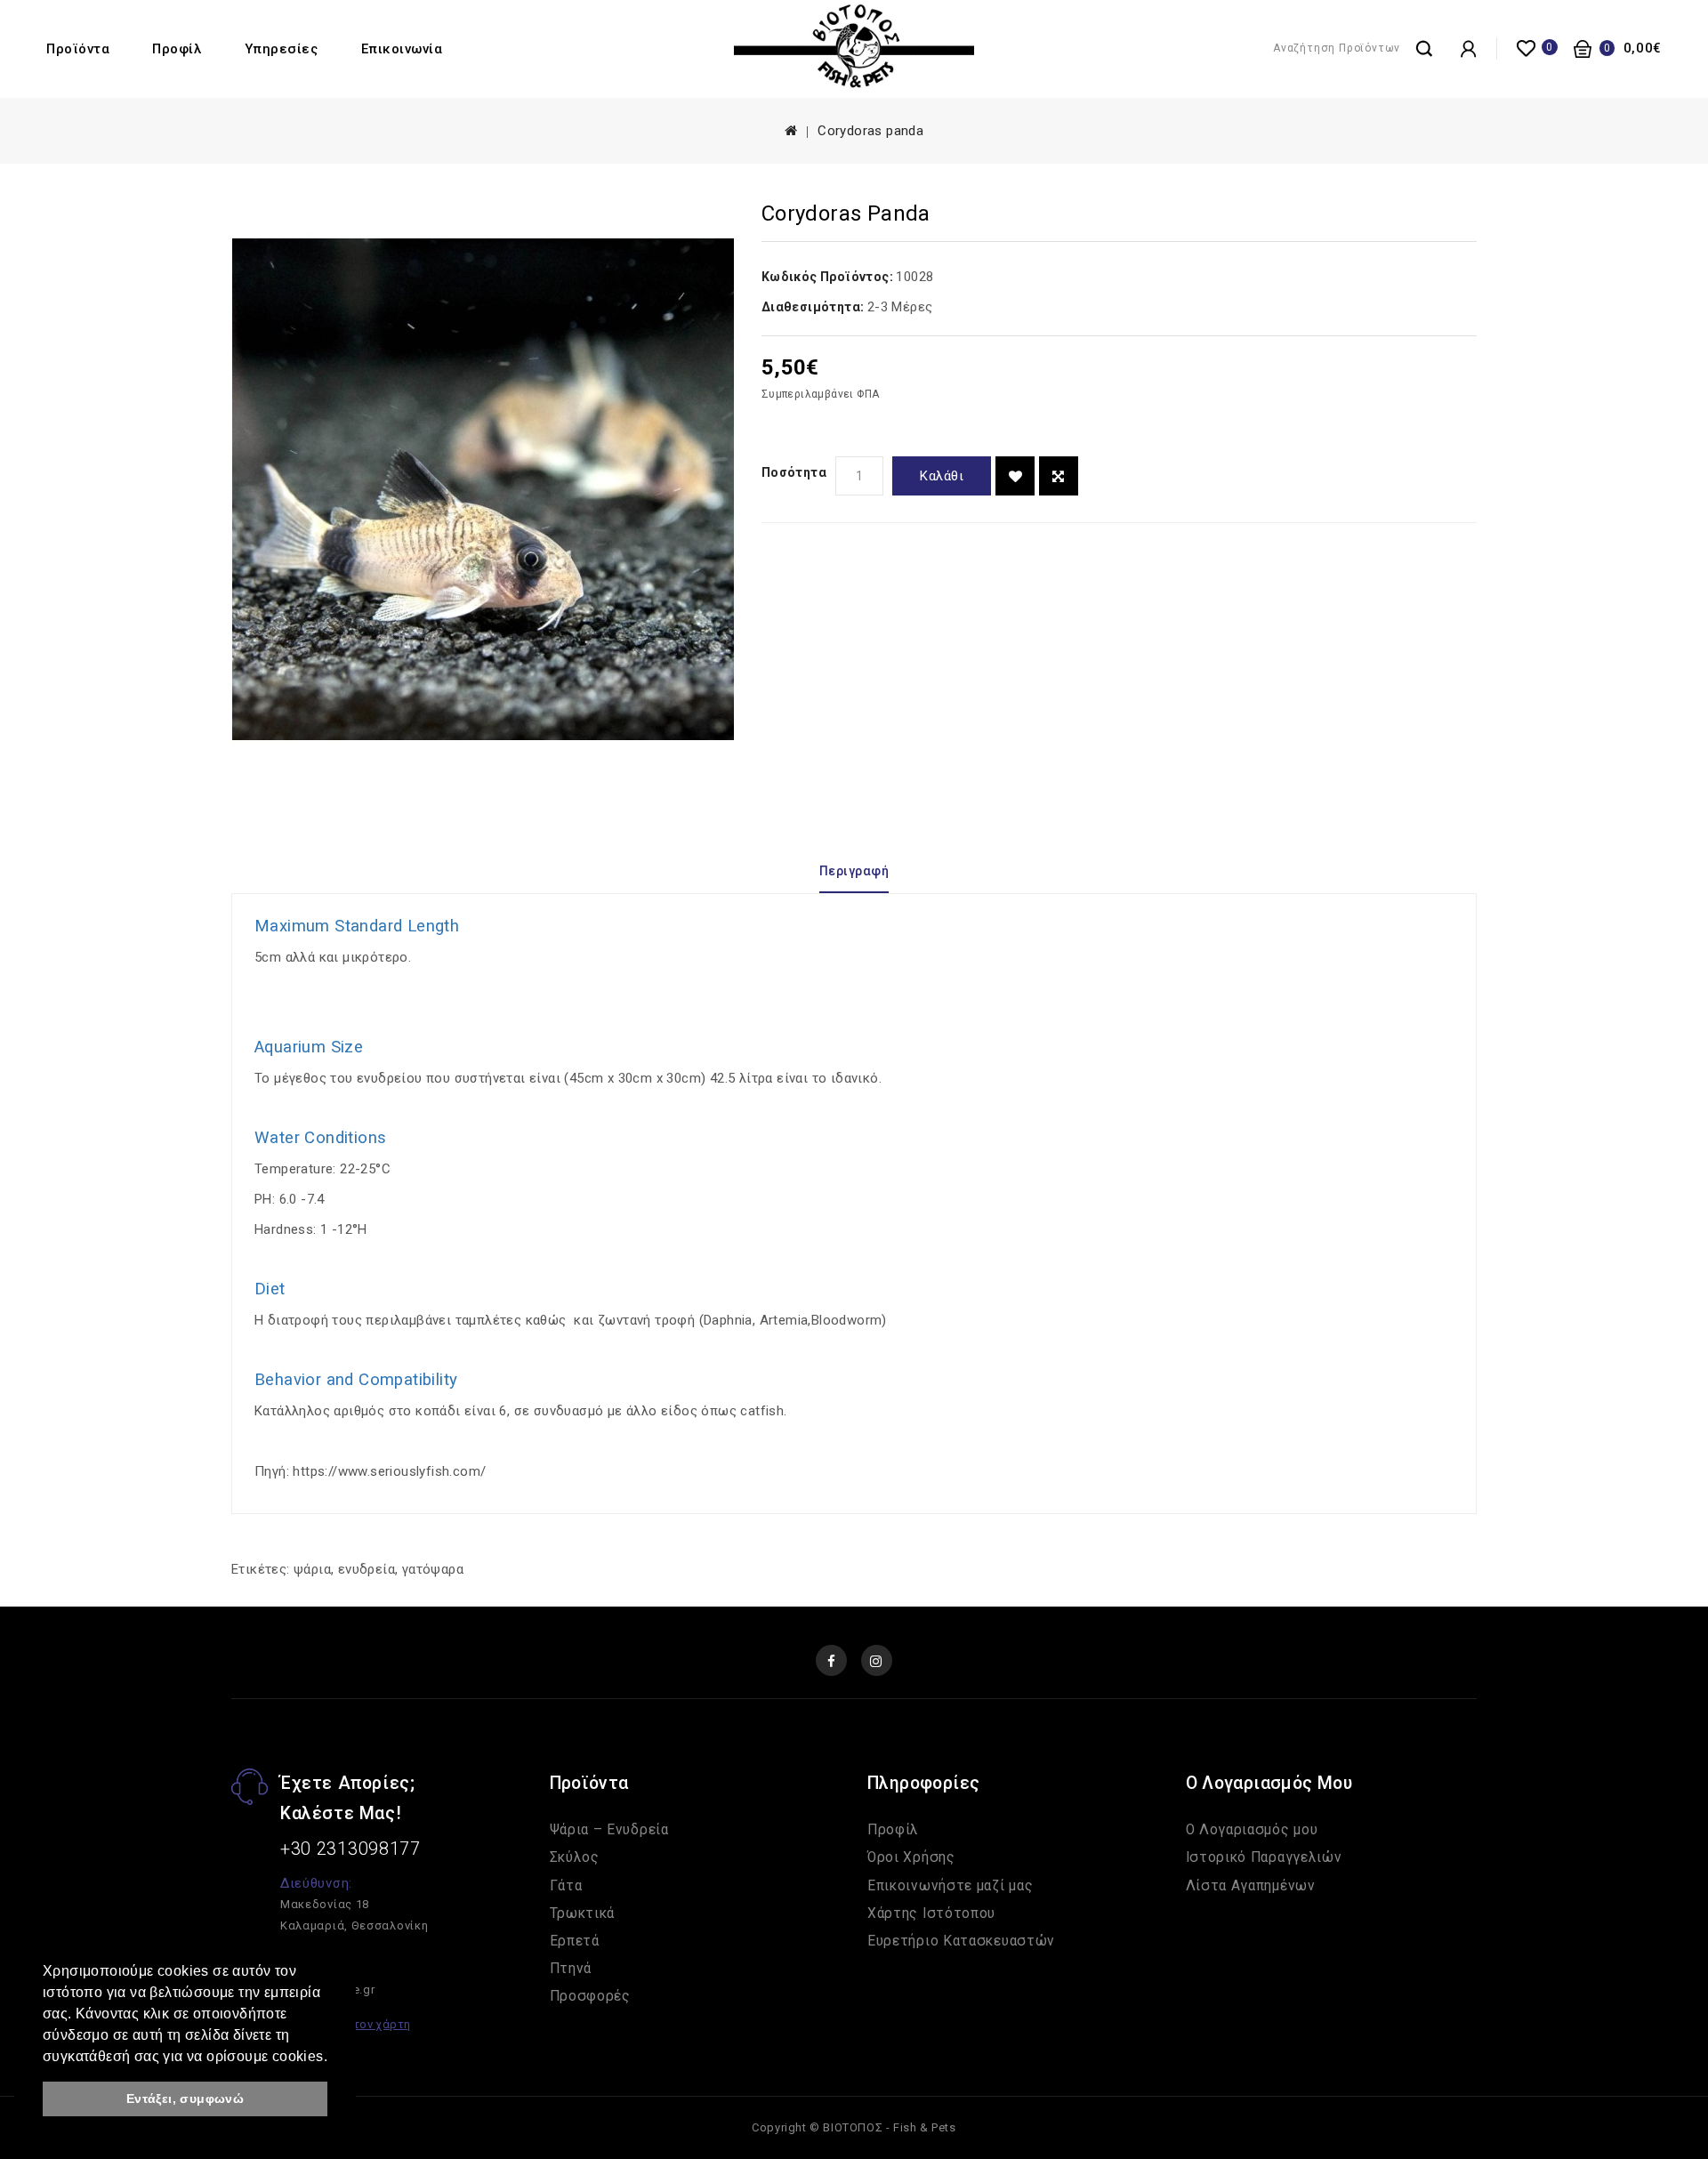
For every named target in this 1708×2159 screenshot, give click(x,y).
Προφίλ (177, 49)
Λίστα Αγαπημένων (1251, 1886)
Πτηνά (571, 1969)
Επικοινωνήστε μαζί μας (950, 1886)
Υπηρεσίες (282, 49)
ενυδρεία (367, 1569)
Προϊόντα (78, 49)
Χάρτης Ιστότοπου (931, 1913)
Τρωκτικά (583, 1913)
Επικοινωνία (402, 49)
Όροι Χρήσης (911, 1857)
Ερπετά (575, 1941)
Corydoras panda (870, 131)
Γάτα (566, 1886)
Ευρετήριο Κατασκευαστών (961, 1941)
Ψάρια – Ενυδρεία (609, 1830)
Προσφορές (590, 1996)
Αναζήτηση (1424, 47)
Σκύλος (575, 1857)
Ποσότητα (794, 472)
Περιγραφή (854, 871)
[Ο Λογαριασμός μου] (1468, 49)
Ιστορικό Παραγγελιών (1264, 1857)
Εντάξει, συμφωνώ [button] (185, 2099)
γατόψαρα (433, 1569)
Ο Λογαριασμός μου (1252, 1830)
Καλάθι (942, 476)
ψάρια (312, 1569)
